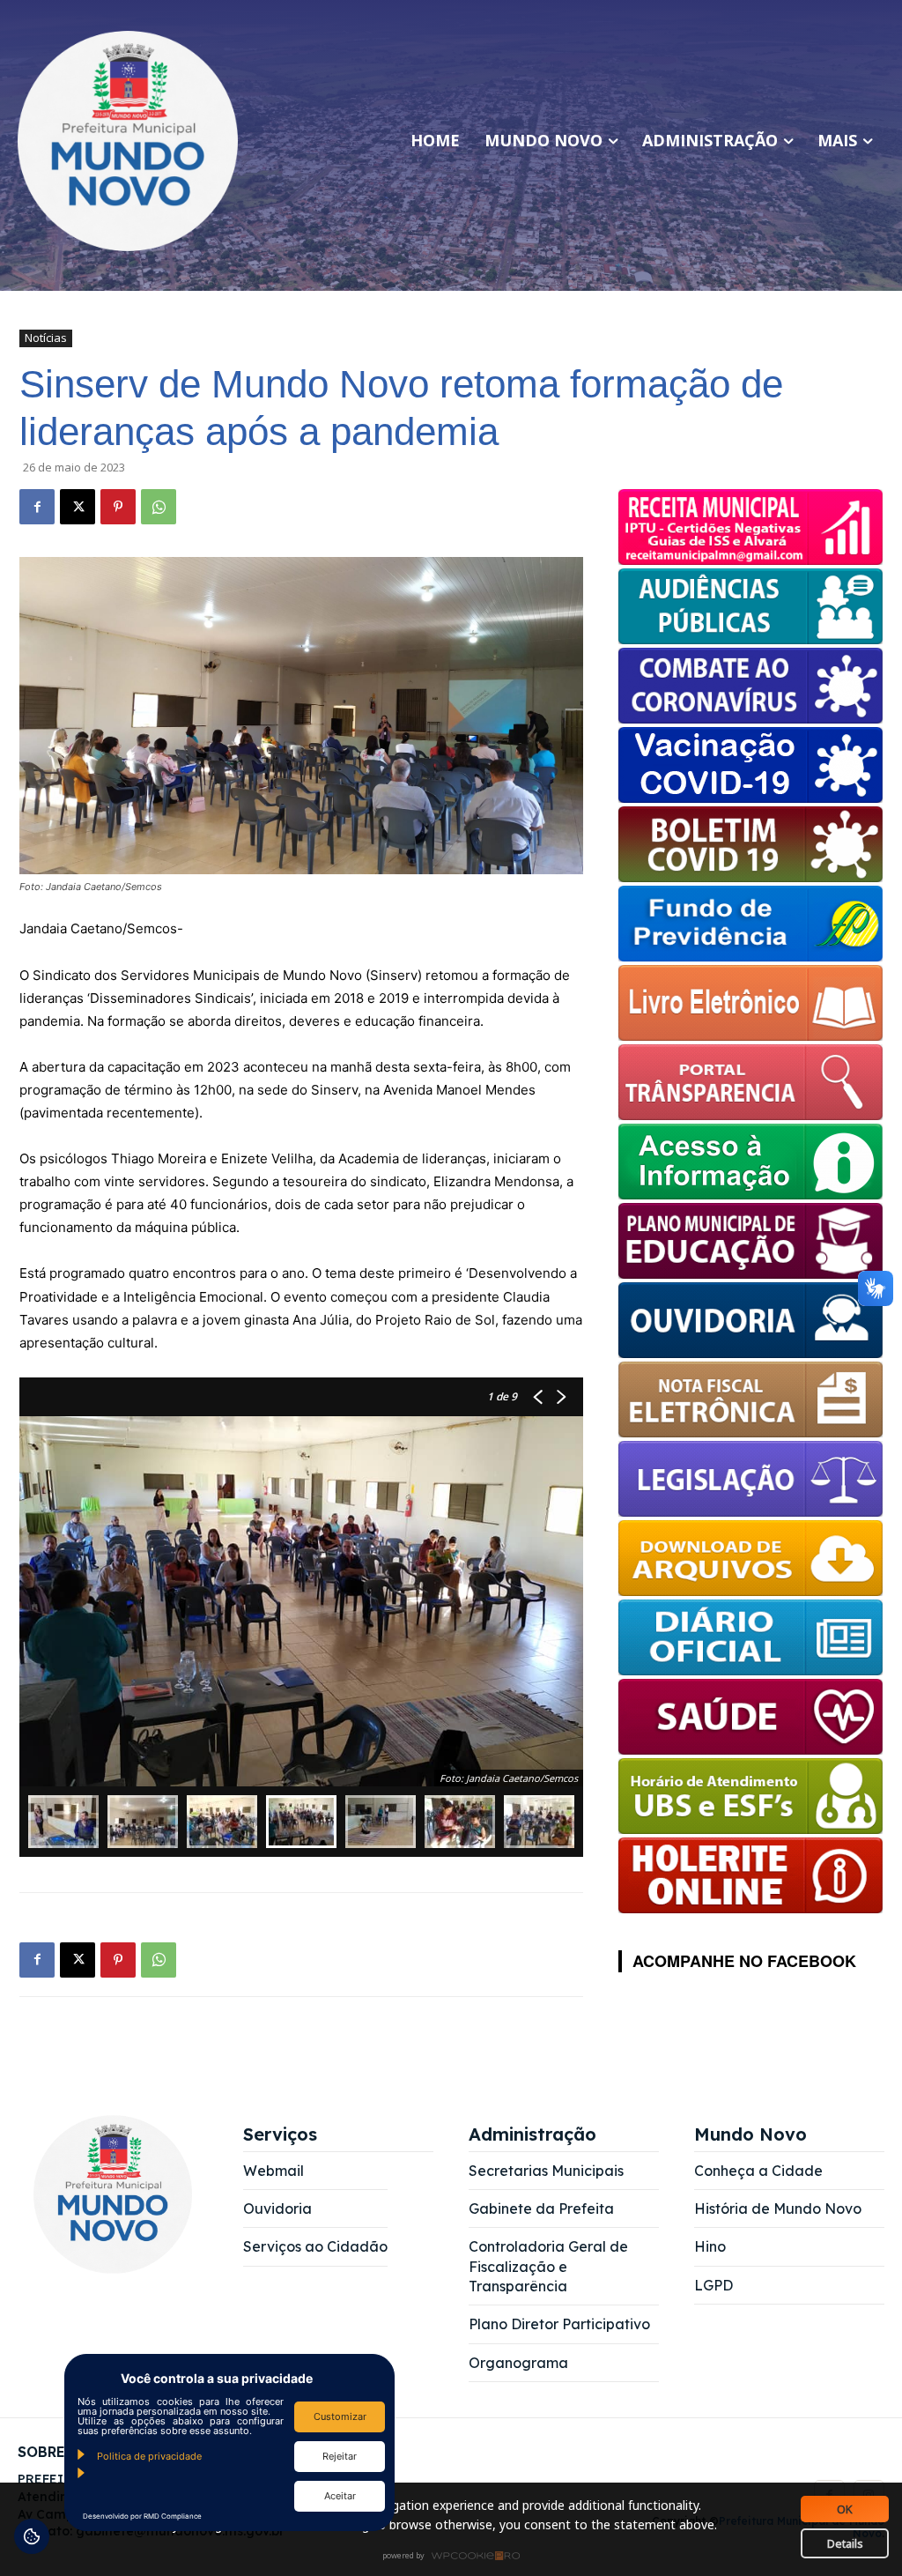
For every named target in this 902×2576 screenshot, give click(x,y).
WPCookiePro (456, 2557)
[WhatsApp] (159, 507)
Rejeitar (340, 2456)
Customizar (340, 2416)
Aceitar (340, 2496)
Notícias (46, 338)
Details (845, 2543)
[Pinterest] (118, 507)
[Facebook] (37, 507)
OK (845, 2509)
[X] (78, 507)
